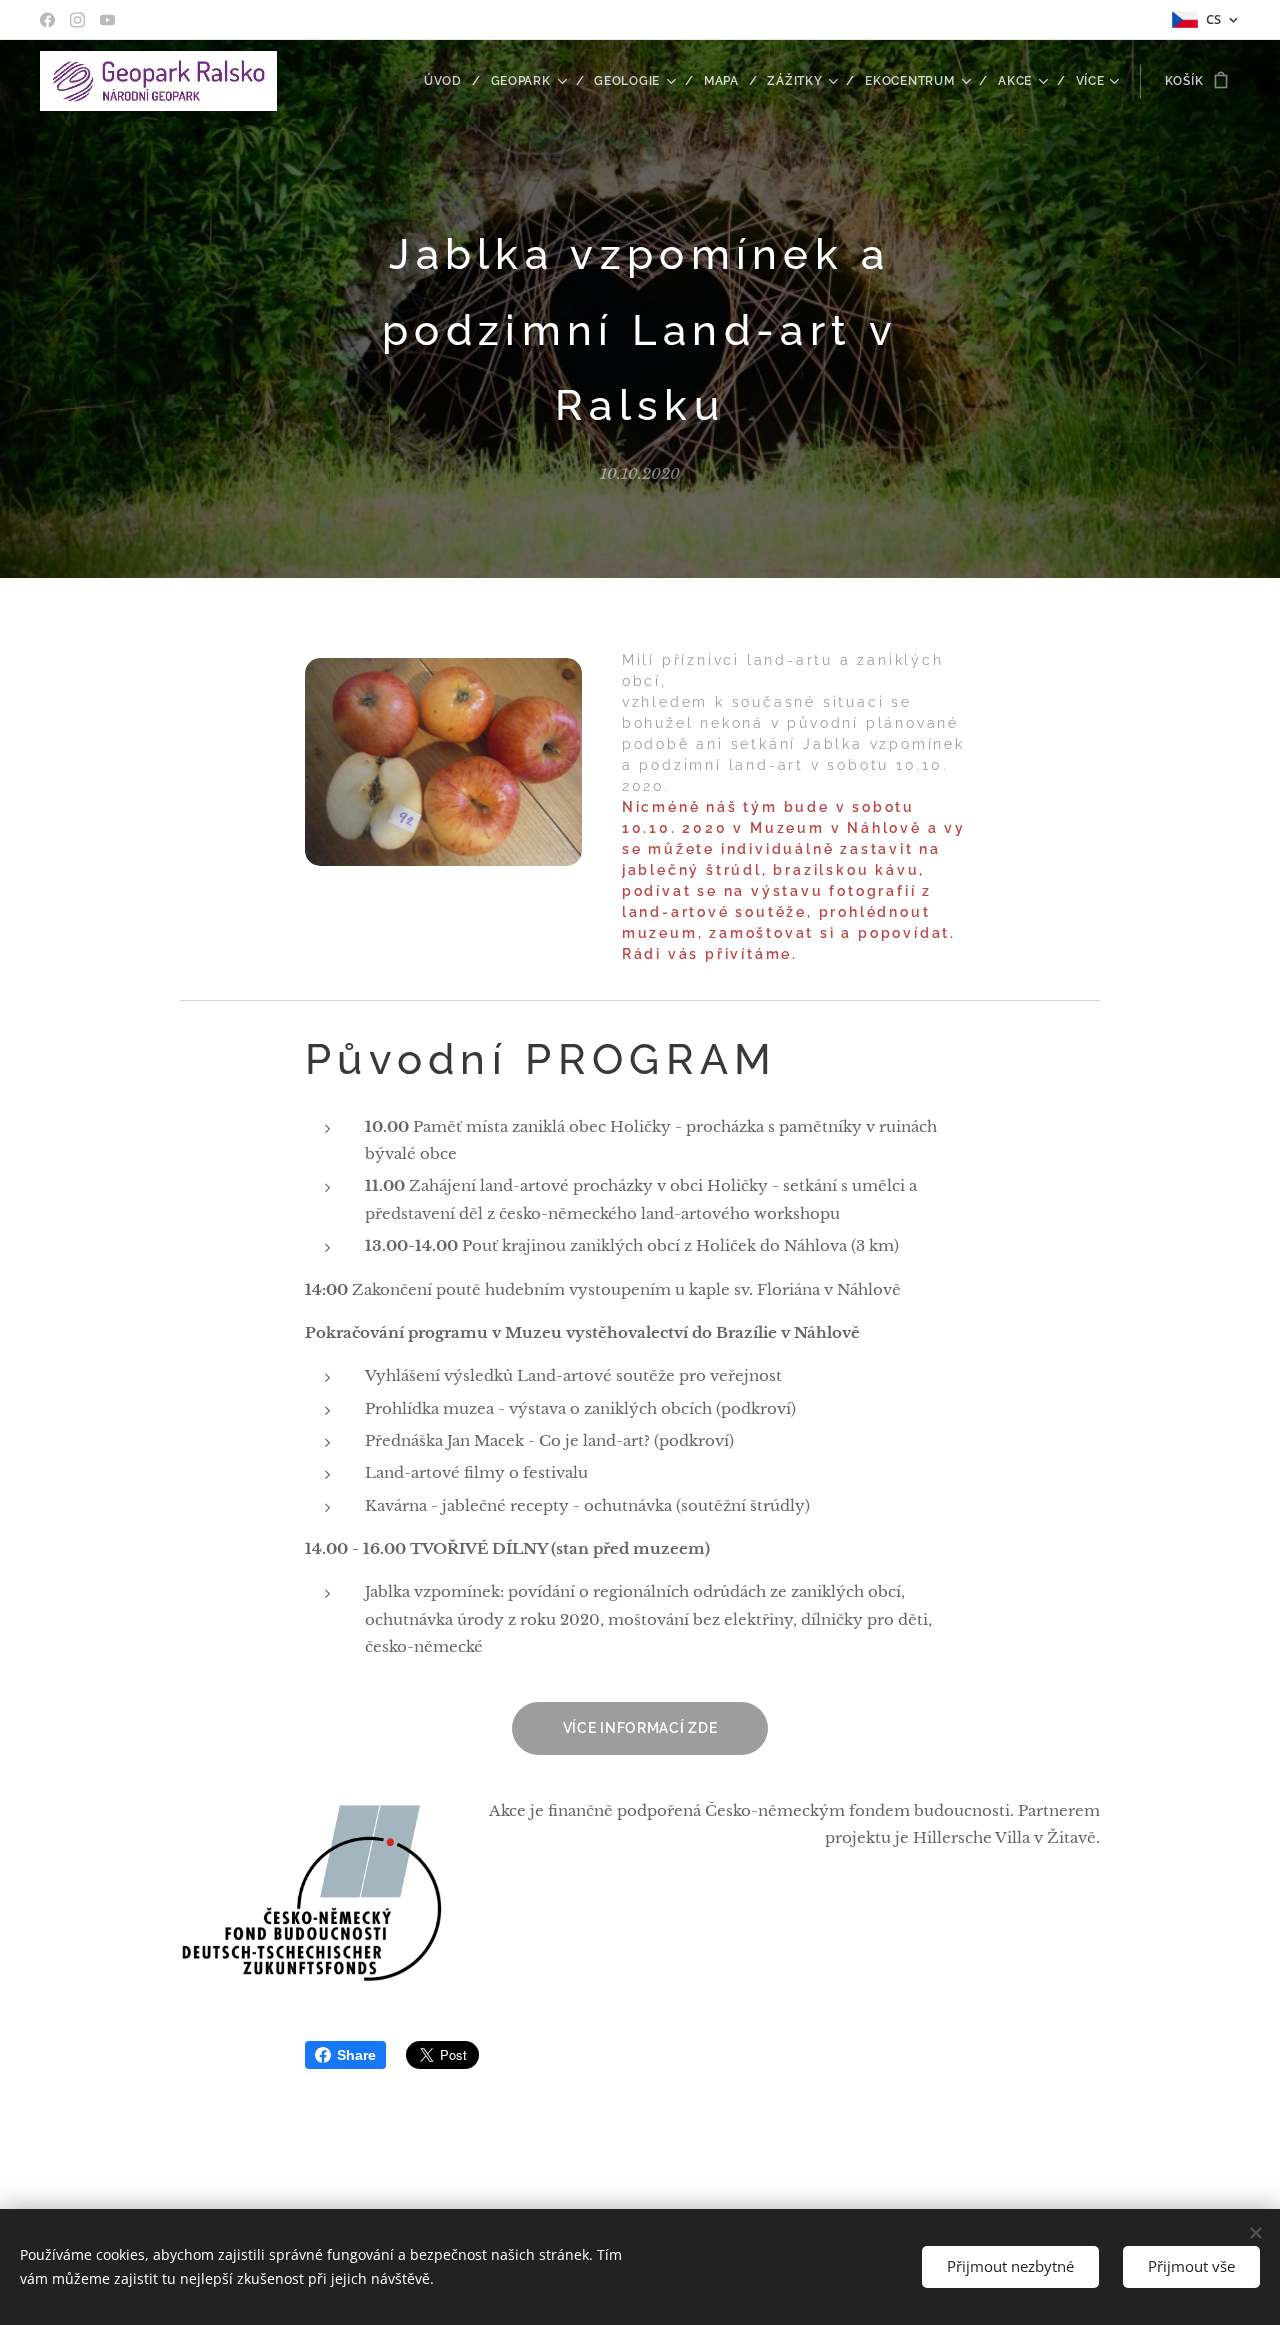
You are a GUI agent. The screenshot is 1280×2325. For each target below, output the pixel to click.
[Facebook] (47, 20)
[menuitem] (450, 81)
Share (356, 2055)
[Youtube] (107, 20)
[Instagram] (77, 20)
